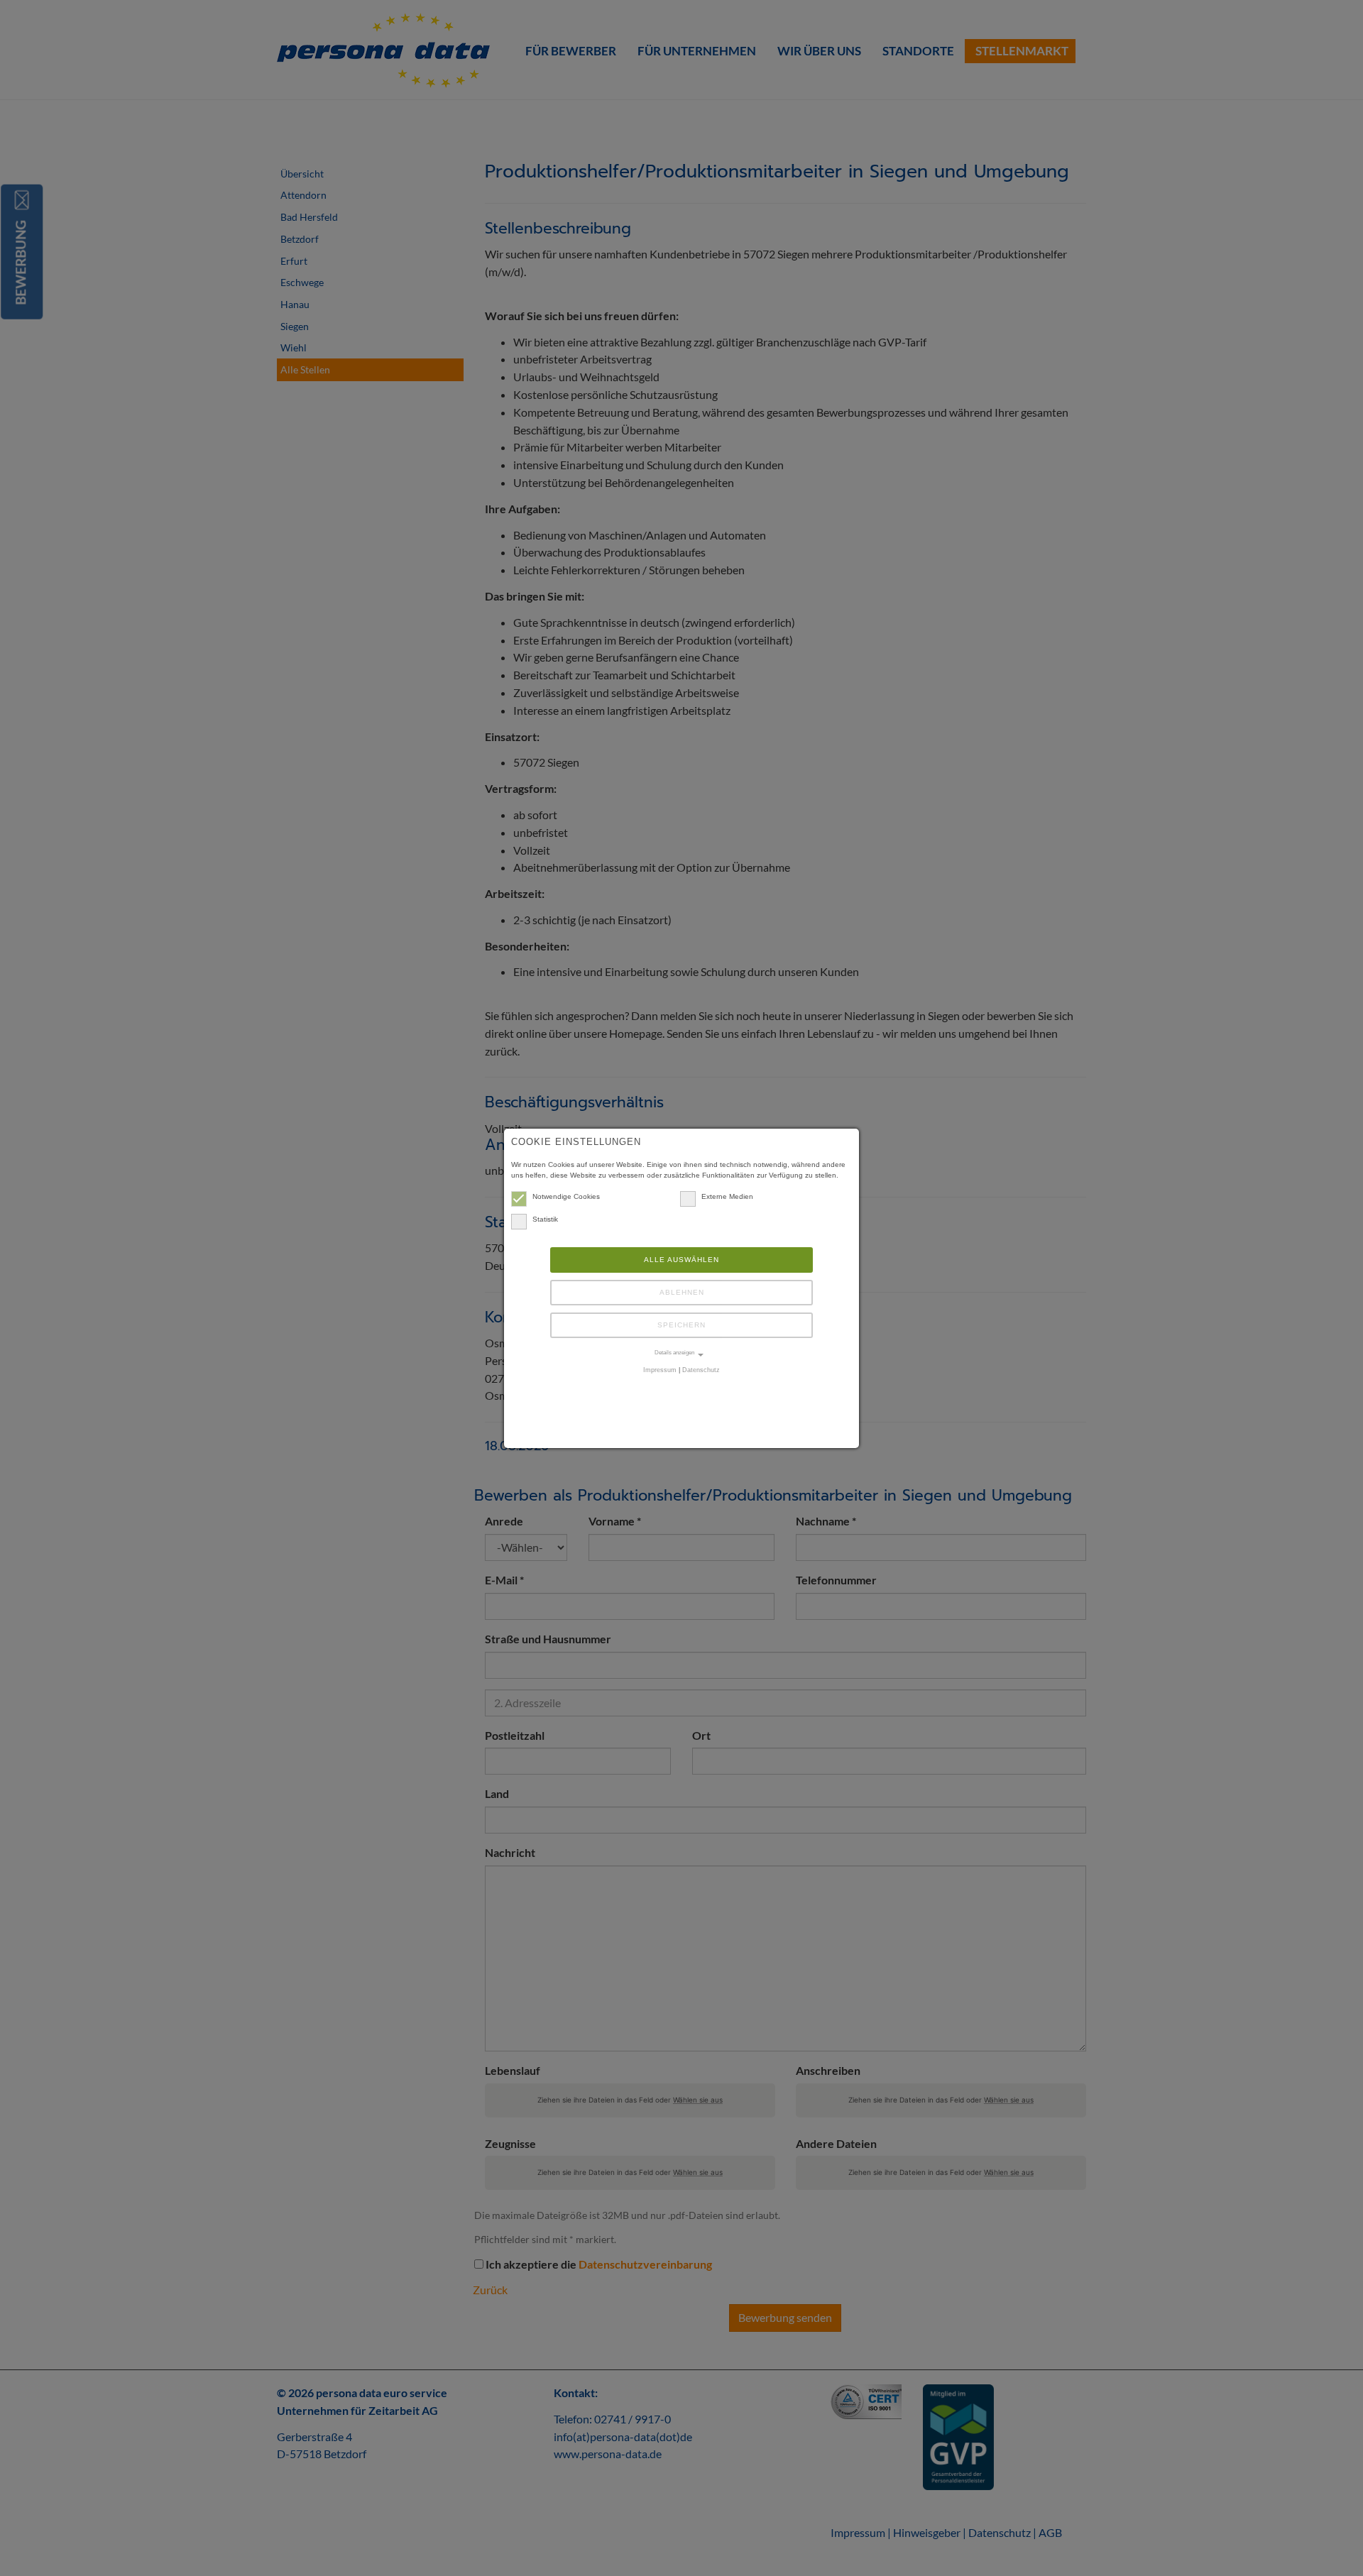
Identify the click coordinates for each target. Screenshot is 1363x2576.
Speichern (681, 1325)
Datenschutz (701, 1370)
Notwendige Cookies (566, 1196)
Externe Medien (727, 1196)
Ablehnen (682, 1292)
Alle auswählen (681, 1260)
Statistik (545, 1219)
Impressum (660, 1370)
